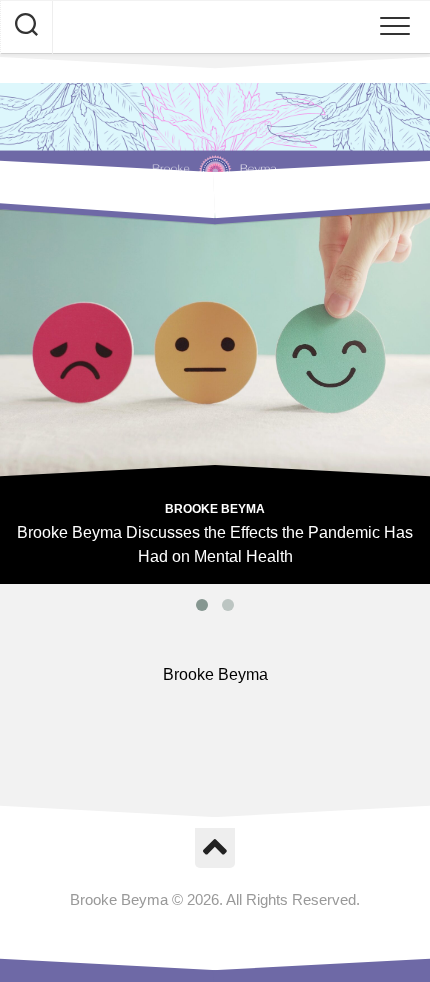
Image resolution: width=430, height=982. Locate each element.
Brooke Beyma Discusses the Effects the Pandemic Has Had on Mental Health (215, 544)
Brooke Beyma (215, 509)
